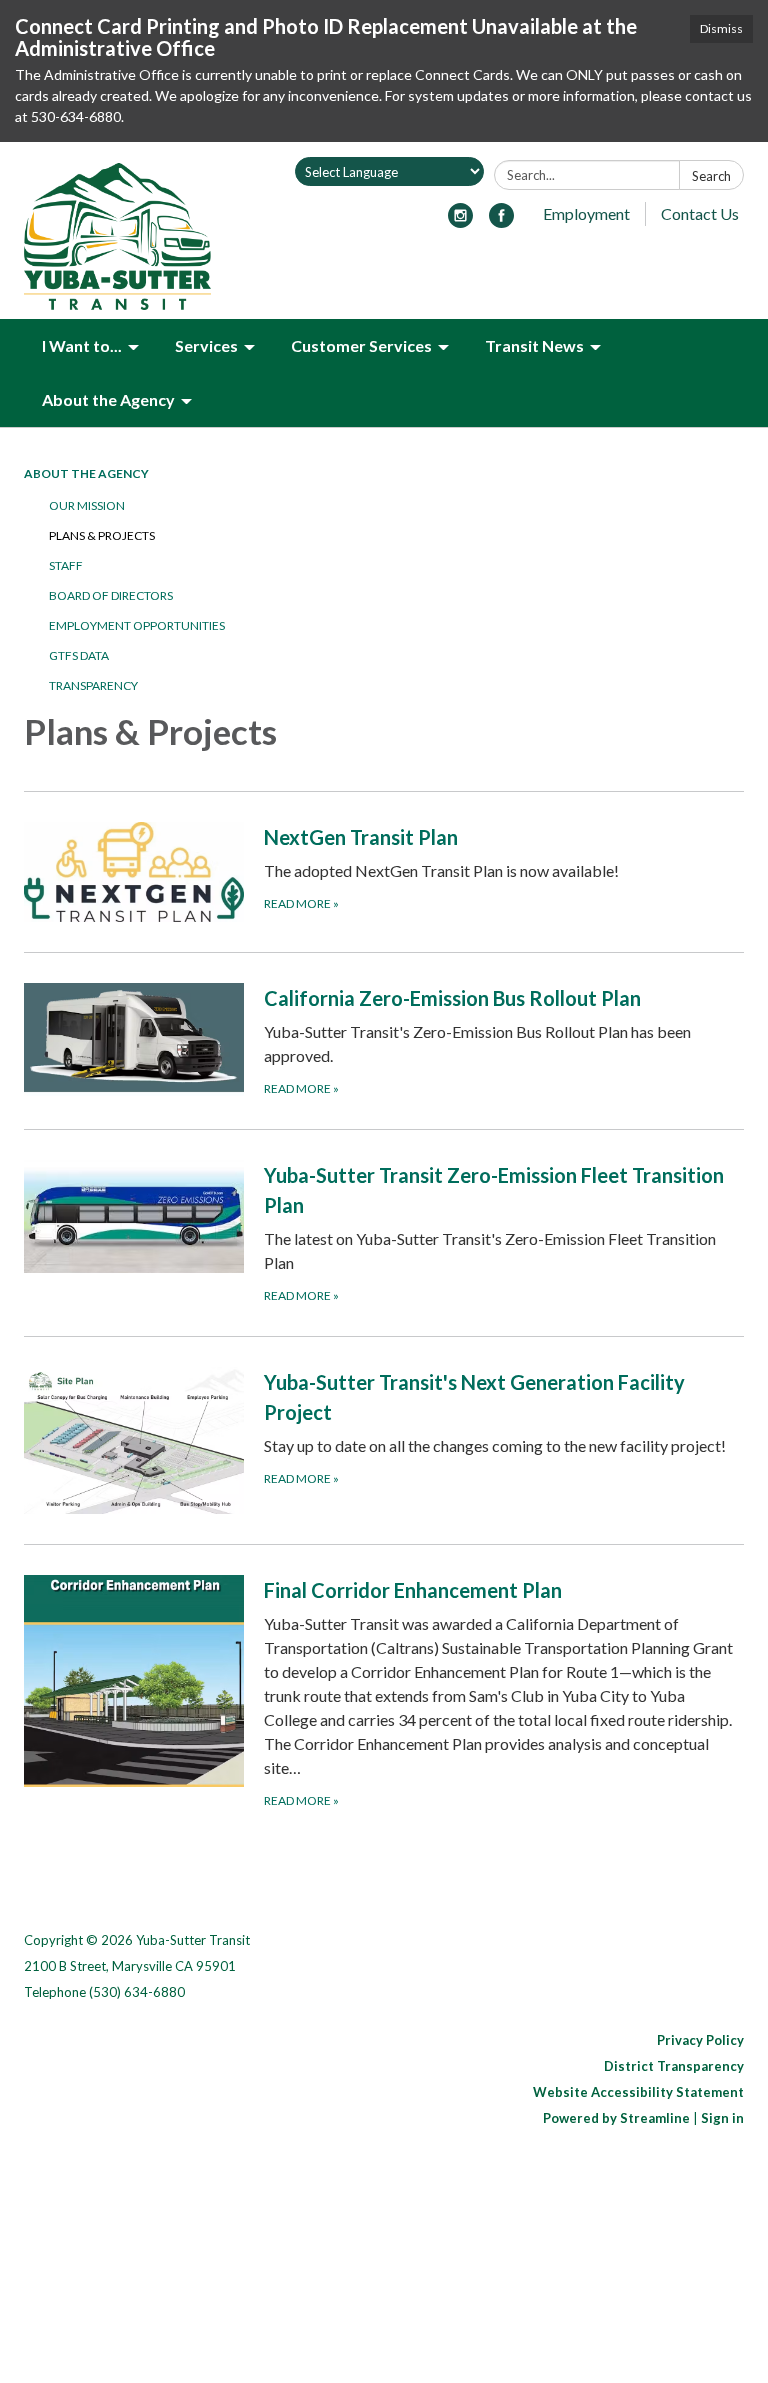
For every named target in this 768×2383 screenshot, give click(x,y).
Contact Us (700, 213)
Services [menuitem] (206, 345)
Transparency (93, 685)
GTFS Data (79, 655)
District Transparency (674, 2066)
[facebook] (501, 221)
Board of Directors (111, 595)
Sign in (722, 2118)
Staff (66, 565)
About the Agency (86, 473)
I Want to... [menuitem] (82, 345)
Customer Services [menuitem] (361, 345)
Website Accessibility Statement (638, 2092)
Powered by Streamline (616, 2118)
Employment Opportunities (137, 625)
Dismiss (721, 28)
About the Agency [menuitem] (108, 399)
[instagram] (460, 221)
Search (711, 176)
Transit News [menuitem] (534, 345)
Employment (586, 213)
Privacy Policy (700, 2040)
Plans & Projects (102, 535)
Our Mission (87, 505)
